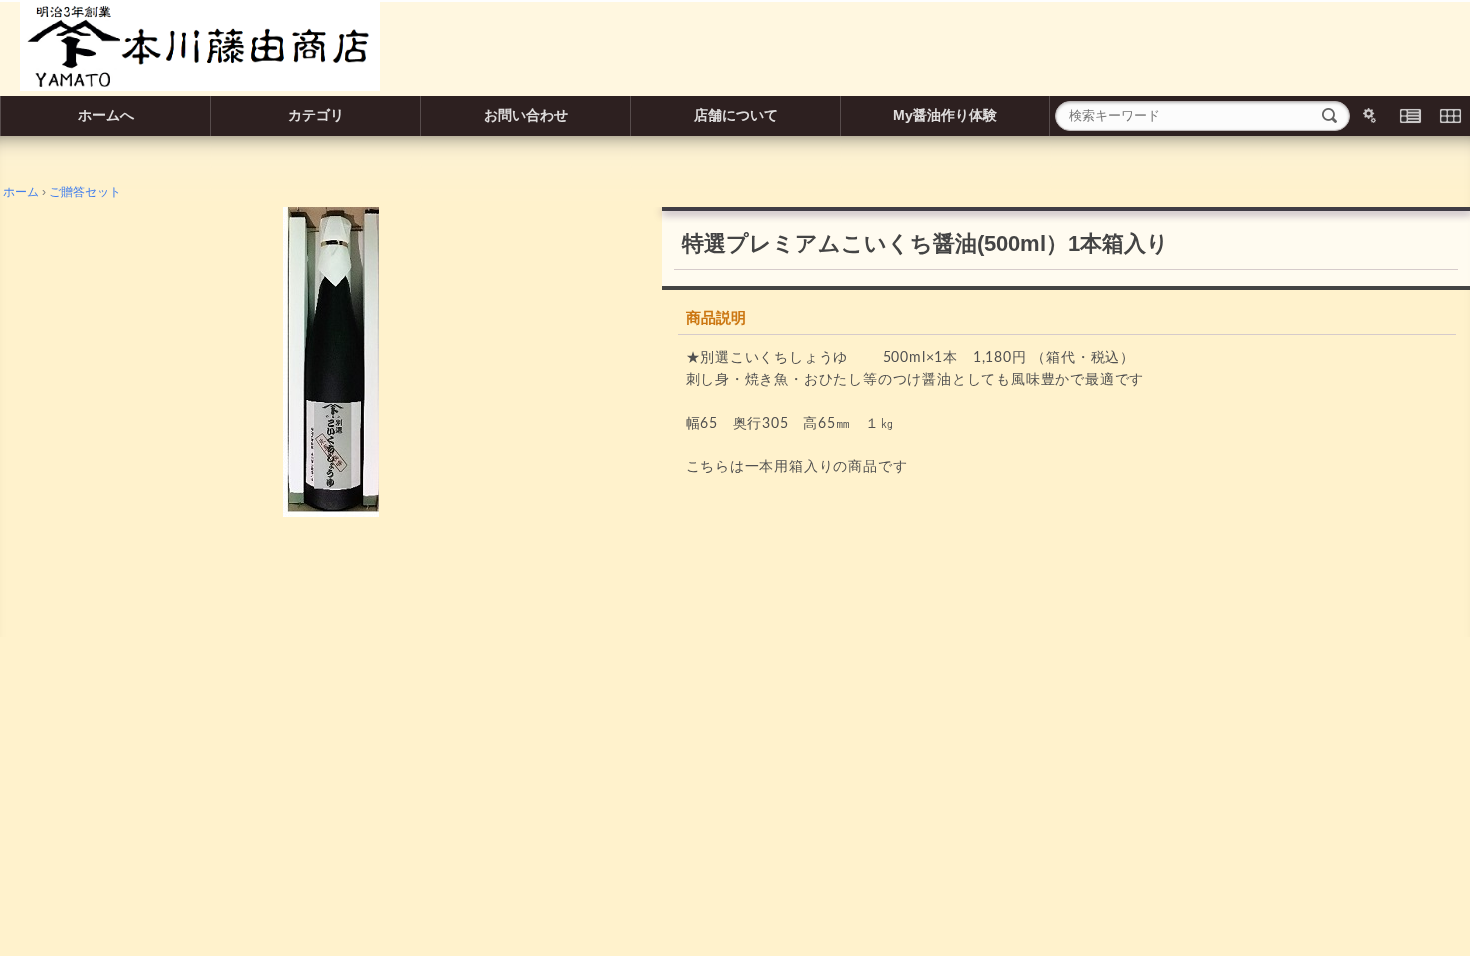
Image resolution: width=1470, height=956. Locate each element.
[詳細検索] (1370, 116)
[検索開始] (1330, 116)
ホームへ (106, 115)
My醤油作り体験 (945, 115)
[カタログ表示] (1450, 116)
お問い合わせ (526, 115)
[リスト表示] (1410, 116)
